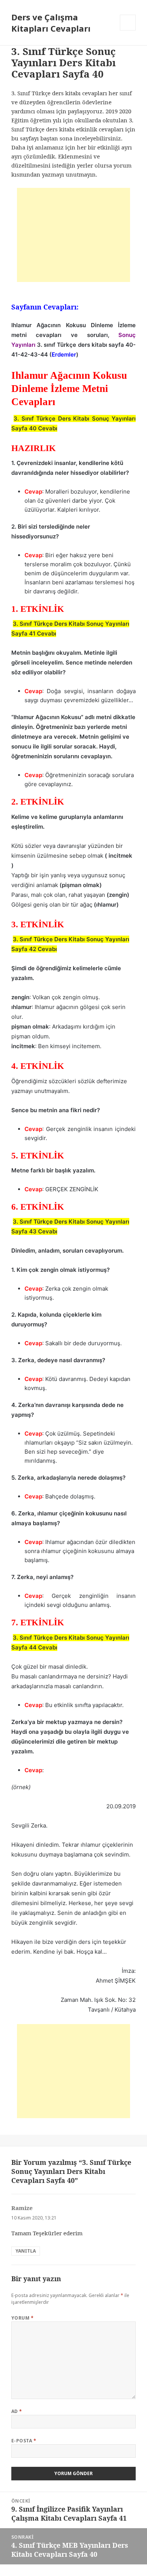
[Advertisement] (73, 235)
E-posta (24, 2441)
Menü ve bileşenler (128, 30)
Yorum (22, 2318)
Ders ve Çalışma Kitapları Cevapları (51, 23)
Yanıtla (26, 2251)
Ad (17, 2411)
